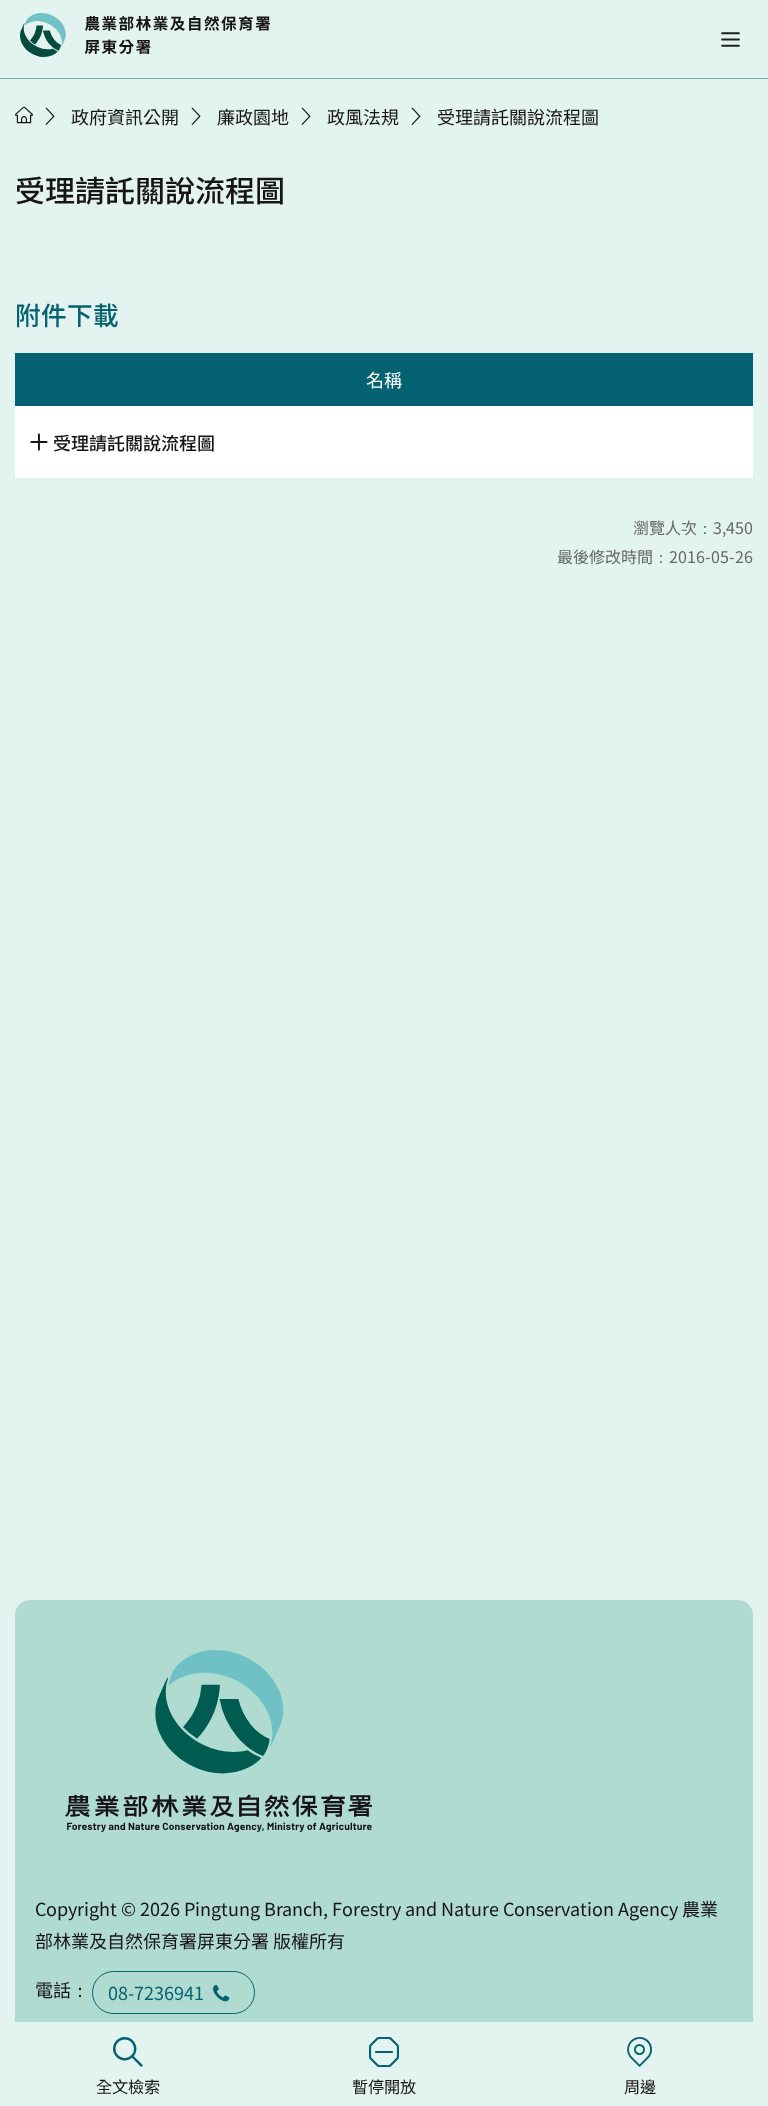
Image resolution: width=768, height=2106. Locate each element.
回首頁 (145, 35)
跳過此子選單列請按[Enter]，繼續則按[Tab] (45, 141)
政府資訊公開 (125, 116)
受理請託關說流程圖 (518, 116)
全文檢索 (128, 2086)
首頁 (24, 115)
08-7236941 (156, 1992)
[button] (730, 39)
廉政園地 (253, 116)
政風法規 (363, 116)
